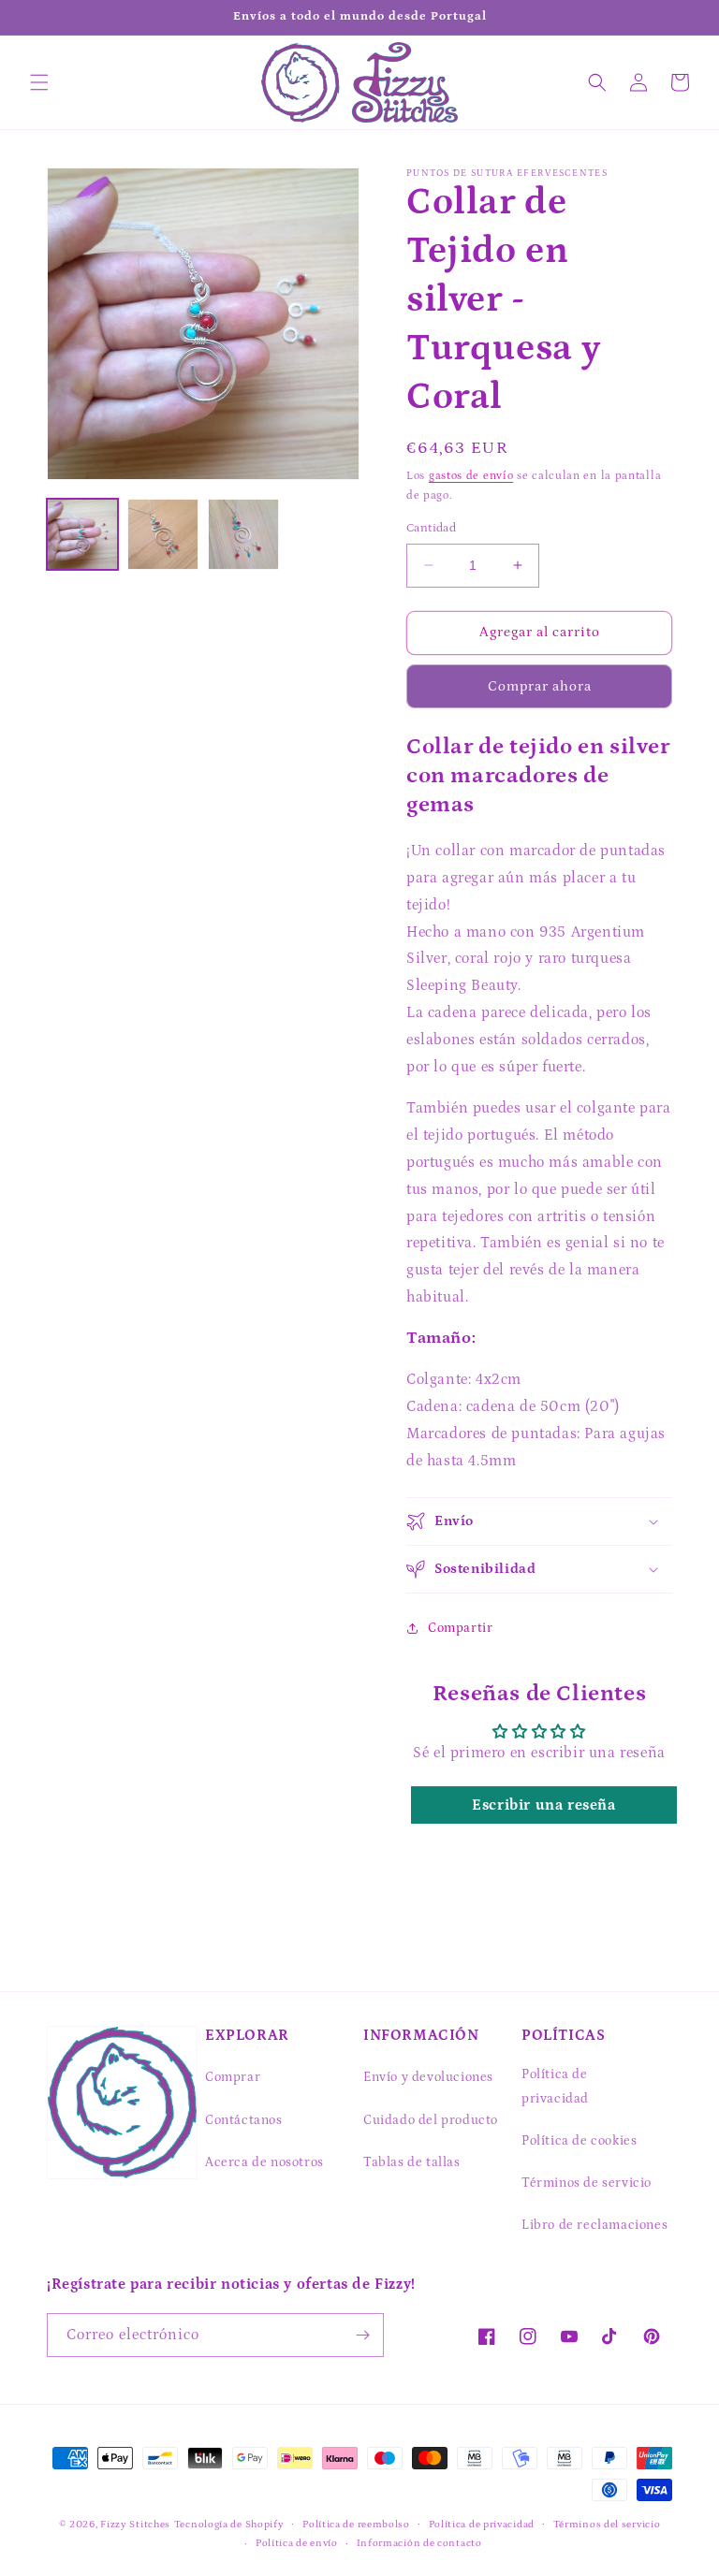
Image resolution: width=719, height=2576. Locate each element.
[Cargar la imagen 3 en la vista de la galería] (243, 534)
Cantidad (431, 528)
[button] (39, 82)
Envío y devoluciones (428, 2077)
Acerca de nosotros (264, 2162)
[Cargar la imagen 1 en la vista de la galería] (82, 534)
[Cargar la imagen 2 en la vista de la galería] (163, 534)
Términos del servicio (607, 2525)
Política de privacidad (555, 2086)
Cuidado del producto (431, 2120)
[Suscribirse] (362, 2335)
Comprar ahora (540, 686)
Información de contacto (419, 2543)
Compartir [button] (460, 1628)
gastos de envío (471, 476)
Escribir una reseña (543, 1805)
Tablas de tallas (412, 2162)
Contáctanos (244, 2120)
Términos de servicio (587, 2183)
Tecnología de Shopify (229, 2525)
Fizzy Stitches (135, 2525)
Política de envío (297, 2543)
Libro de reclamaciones (594, 2225)
